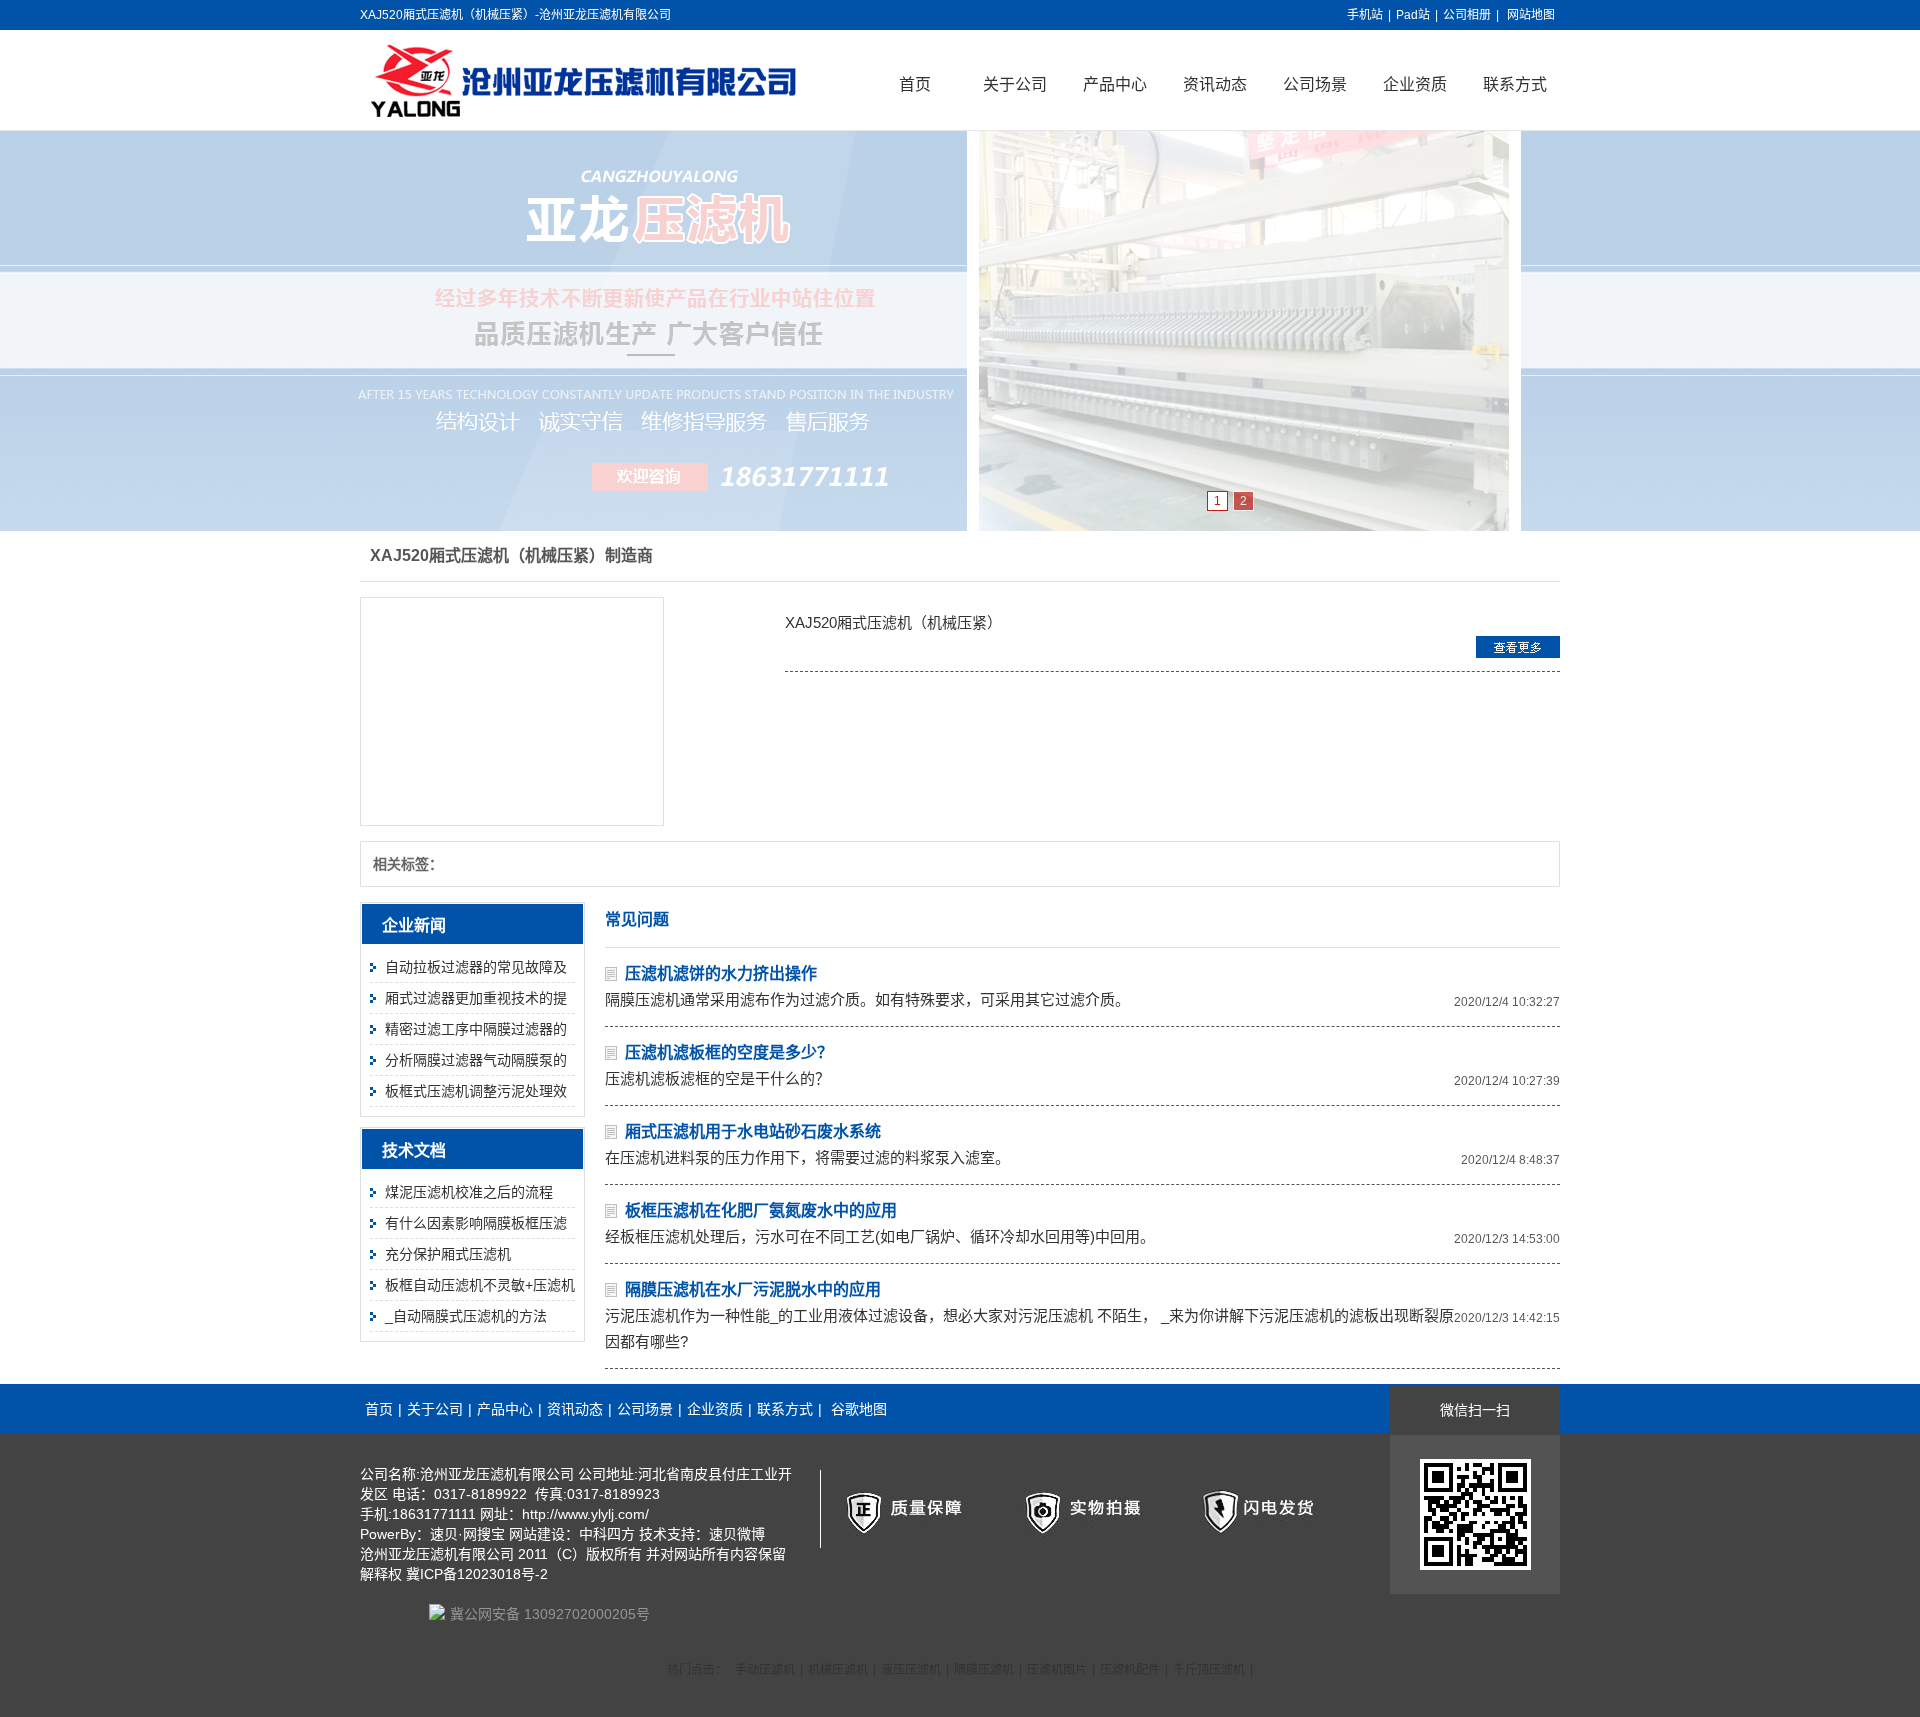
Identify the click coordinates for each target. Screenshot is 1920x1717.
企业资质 (1415, 84)
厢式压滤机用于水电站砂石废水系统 (753, 1131)
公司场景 (1315, 84)
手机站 (1365, 15)
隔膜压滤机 (984, 1670)
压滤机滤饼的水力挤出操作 (721, 973)
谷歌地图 (859, 1409)
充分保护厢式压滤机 (448, 1254)
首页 (915, 84)
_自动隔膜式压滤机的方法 (466, 1316)
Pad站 (1413, 15)
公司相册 (1467, 15)
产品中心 (1115, 84)
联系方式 (1515, 84)
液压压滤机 (911, 1670)
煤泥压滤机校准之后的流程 (469, 1192)
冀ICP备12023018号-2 (477, 1574)
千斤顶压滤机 (1209, 1670)
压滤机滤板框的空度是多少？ (729, 1052)
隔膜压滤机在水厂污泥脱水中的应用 (753, 1289)
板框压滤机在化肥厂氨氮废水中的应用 (761, 1210)
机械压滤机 (838, 1670)
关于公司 (1015, 84)
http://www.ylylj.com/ (585, 1514)
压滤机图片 (1057, 1670)
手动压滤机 (765, 1670)
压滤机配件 (1130, 1670)
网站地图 (1531, 15)
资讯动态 (1215, 84)
